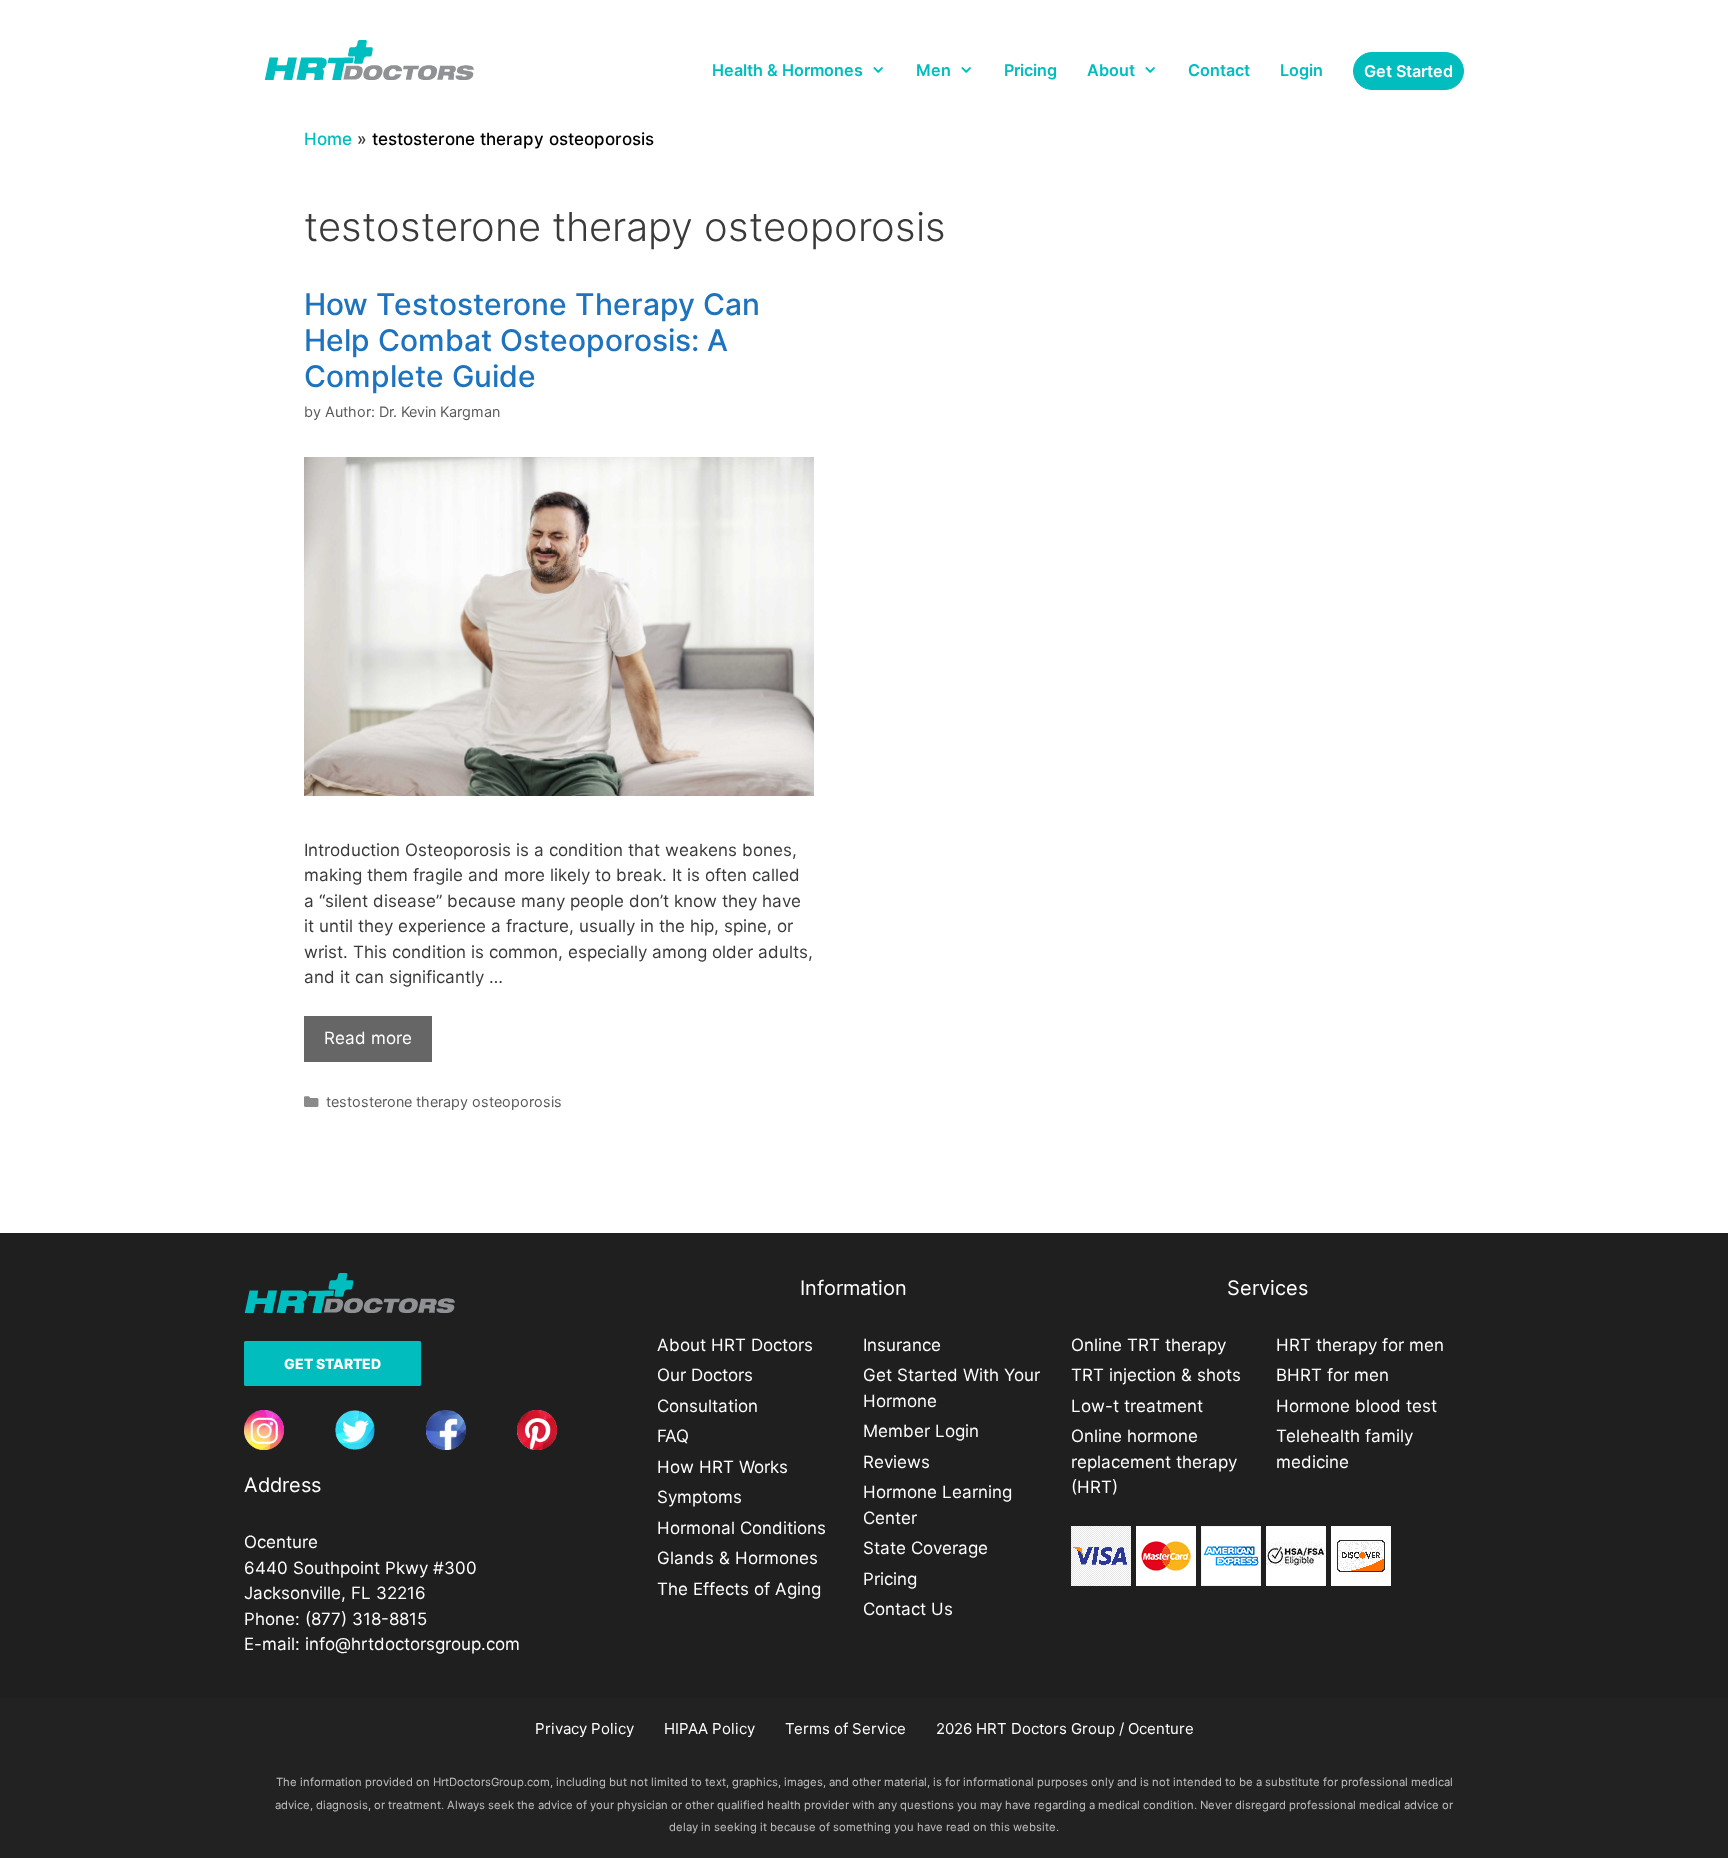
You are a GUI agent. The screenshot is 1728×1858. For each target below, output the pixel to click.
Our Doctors (705, 1375)
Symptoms (699, 1497)
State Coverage (925, 1548)
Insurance (902, 1345)
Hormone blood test (1356, 1406)
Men (933, 70)
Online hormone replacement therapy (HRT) (1154, 1461)
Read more (368, 1038)
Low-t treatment (1137, 1406)
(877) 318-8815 (366, 1619)
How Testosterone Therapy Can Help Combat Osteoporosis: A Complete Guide (532, 340)
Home (328, 139)
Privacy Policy (584, 1728)
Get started (1408, 71)
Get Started (332, 1363)
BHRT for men (1332, 1375)
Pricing (1030, 70)
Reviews (896, 1462)
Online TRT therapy (1148, 1345)
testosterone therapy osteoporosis (444, 1101)
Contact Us (908, 1609)
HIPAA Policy (709, 1728)
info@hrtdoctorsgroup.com (412, 1644)
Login (1301, 70)
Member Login (921, 1431)
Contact (1219, 70)
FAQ (673, 1436)
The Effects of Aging (739, 1589)
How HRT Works (722, 1467)
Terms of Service (845, 1728)
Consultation (707, 1406)
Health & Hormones (787, 70)
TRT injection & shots (1156, 1375)
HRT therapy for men (1360, 1345)
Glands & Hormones (737, 1558)
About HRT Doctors (735, 1345)
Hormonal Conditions (741, 1528)
